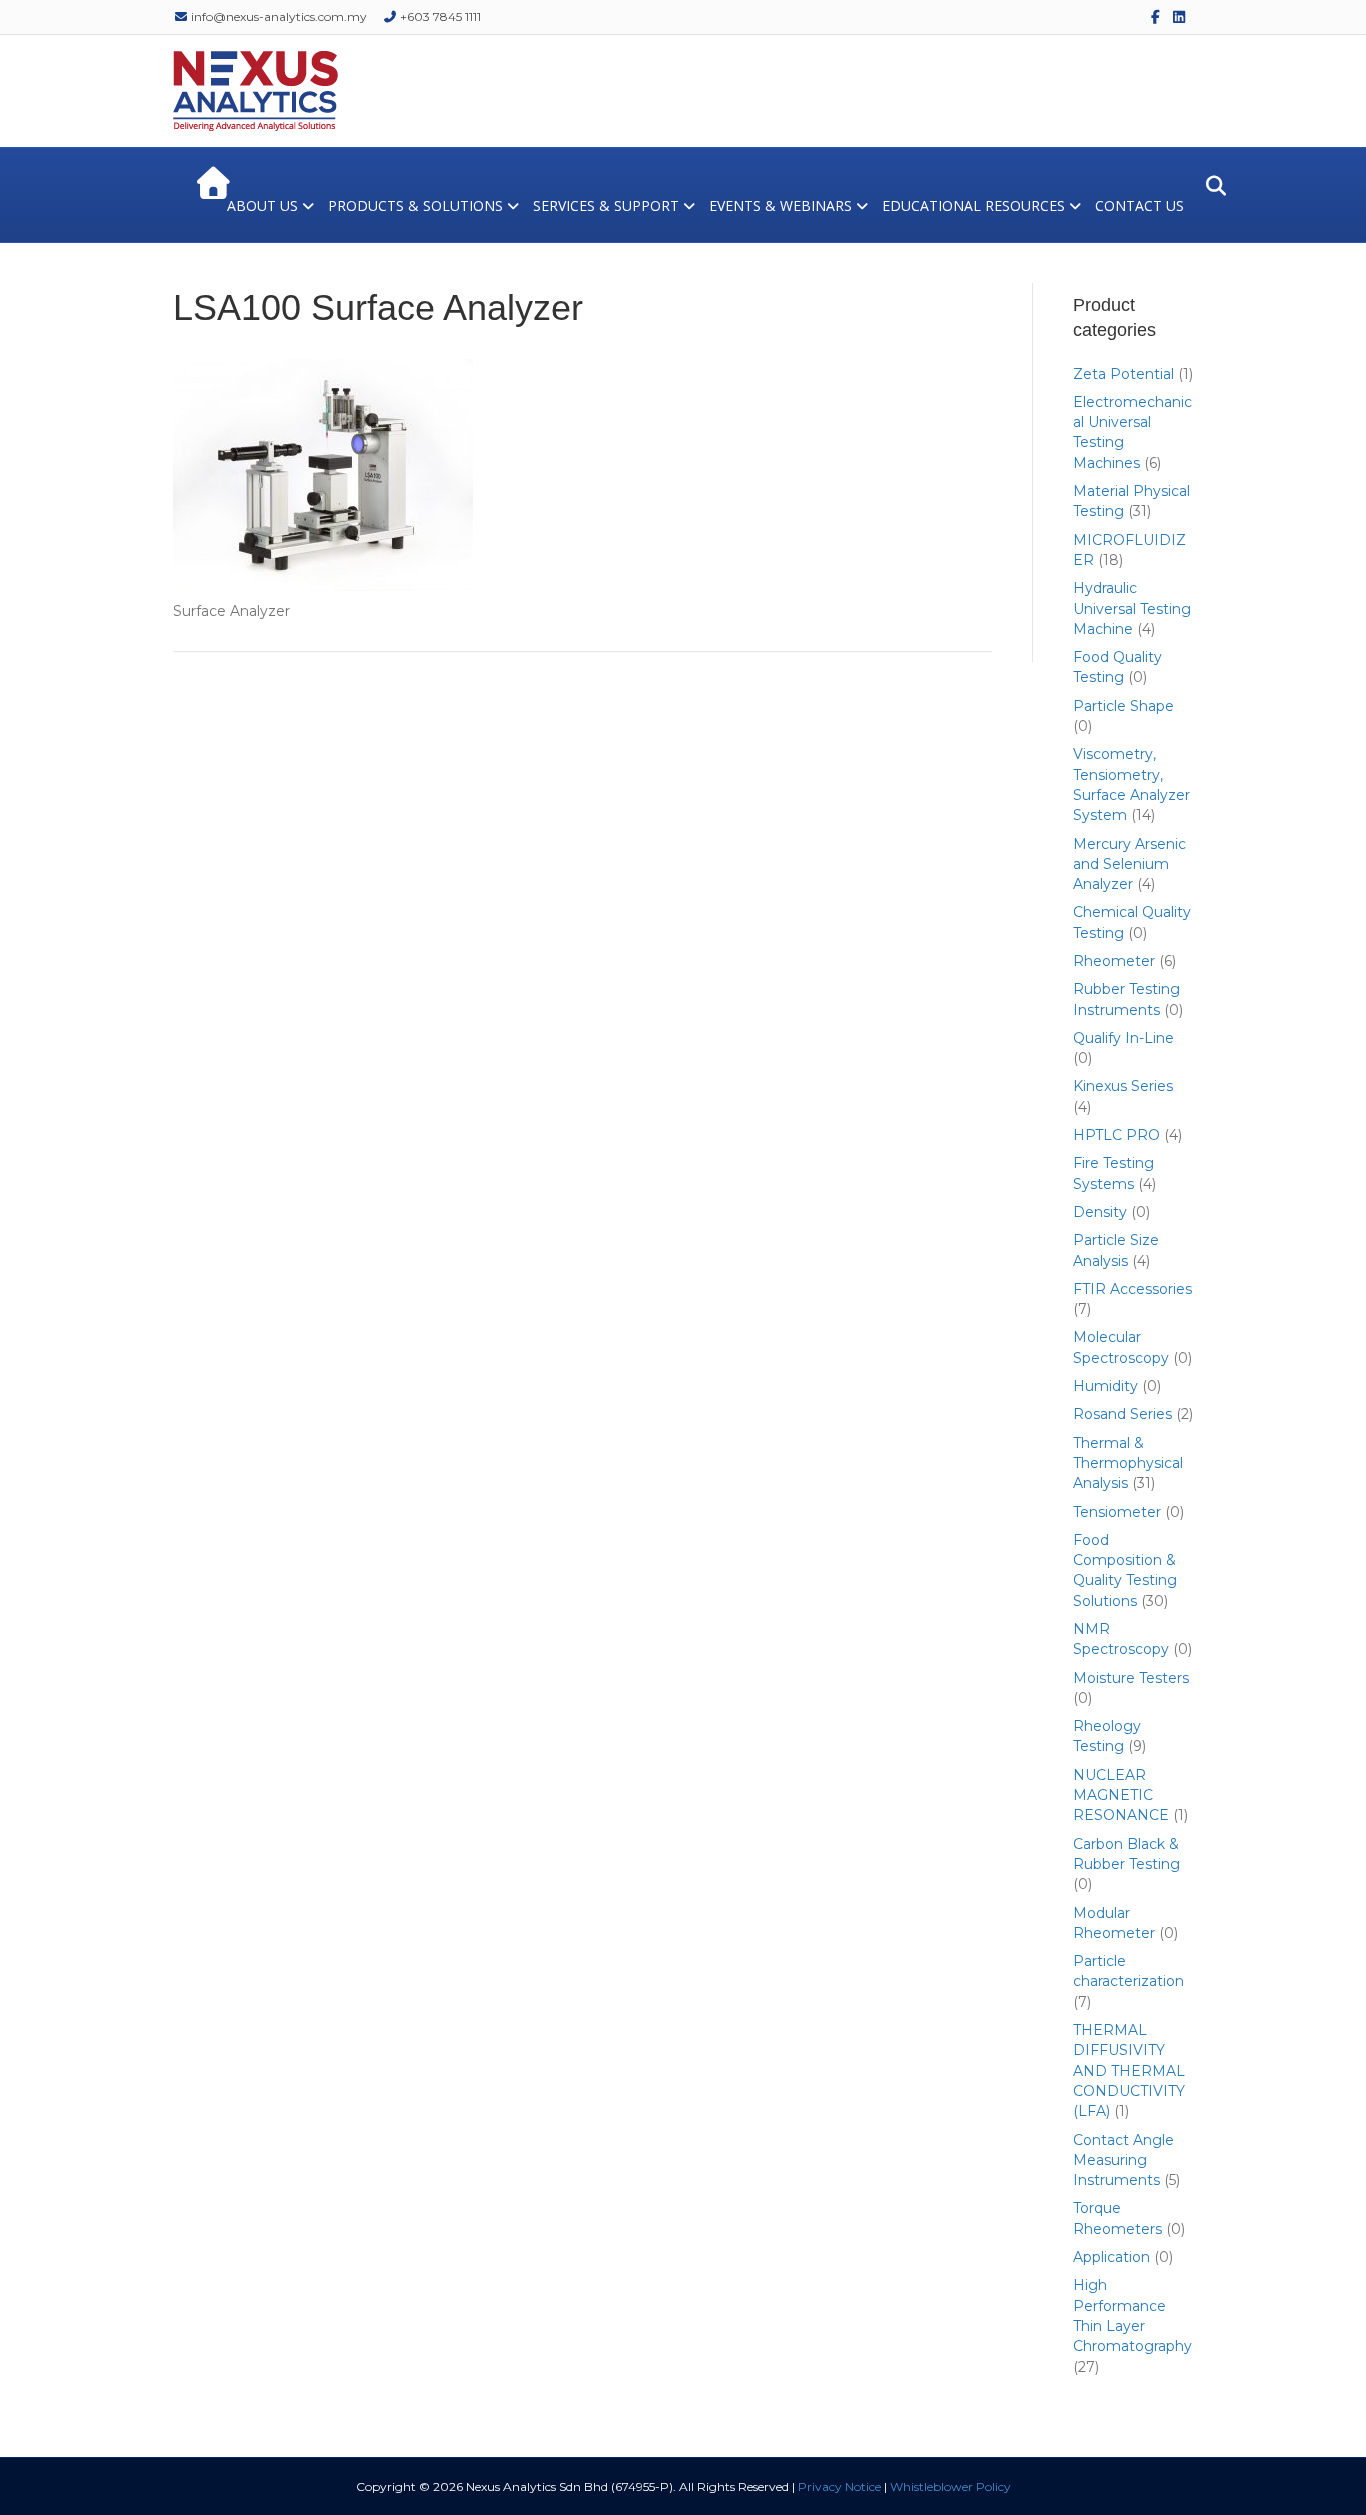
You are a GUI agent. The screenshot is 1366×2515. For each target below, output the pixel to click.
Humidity (1105, 1386)
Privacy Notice (839, 2486)
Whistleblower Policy (950, 2486)
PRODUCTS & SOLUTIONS (415, 205)
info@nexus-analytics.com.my (277, 16)
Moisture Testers (1131, 1678)
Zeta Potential (1123, 374)
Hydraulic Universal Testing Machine (1132, 608)
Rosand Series (1122, 1414)
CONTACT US (1139, 205)
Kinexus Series (1123, 1086)
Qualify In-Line (1123, 1038)
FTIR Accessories (1132, 1289)
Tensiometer (1117, 1512)
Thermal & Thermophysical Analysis (1128, 1463)
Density (1100, 1212)
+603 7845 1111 (439, 16)
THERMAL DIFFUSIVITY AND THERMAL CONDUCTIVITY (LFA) (1129, 2070)
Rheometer (1114, 961)
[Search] (1210, 186)
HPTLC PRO (1116, 1135)
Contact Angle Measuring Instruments (1123, 2160)
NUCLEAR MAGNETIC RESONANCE (1121, 1795)
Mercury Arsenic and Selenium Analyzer (1129, 864)
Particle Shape (1123, 706)
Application (1111, 2257)
